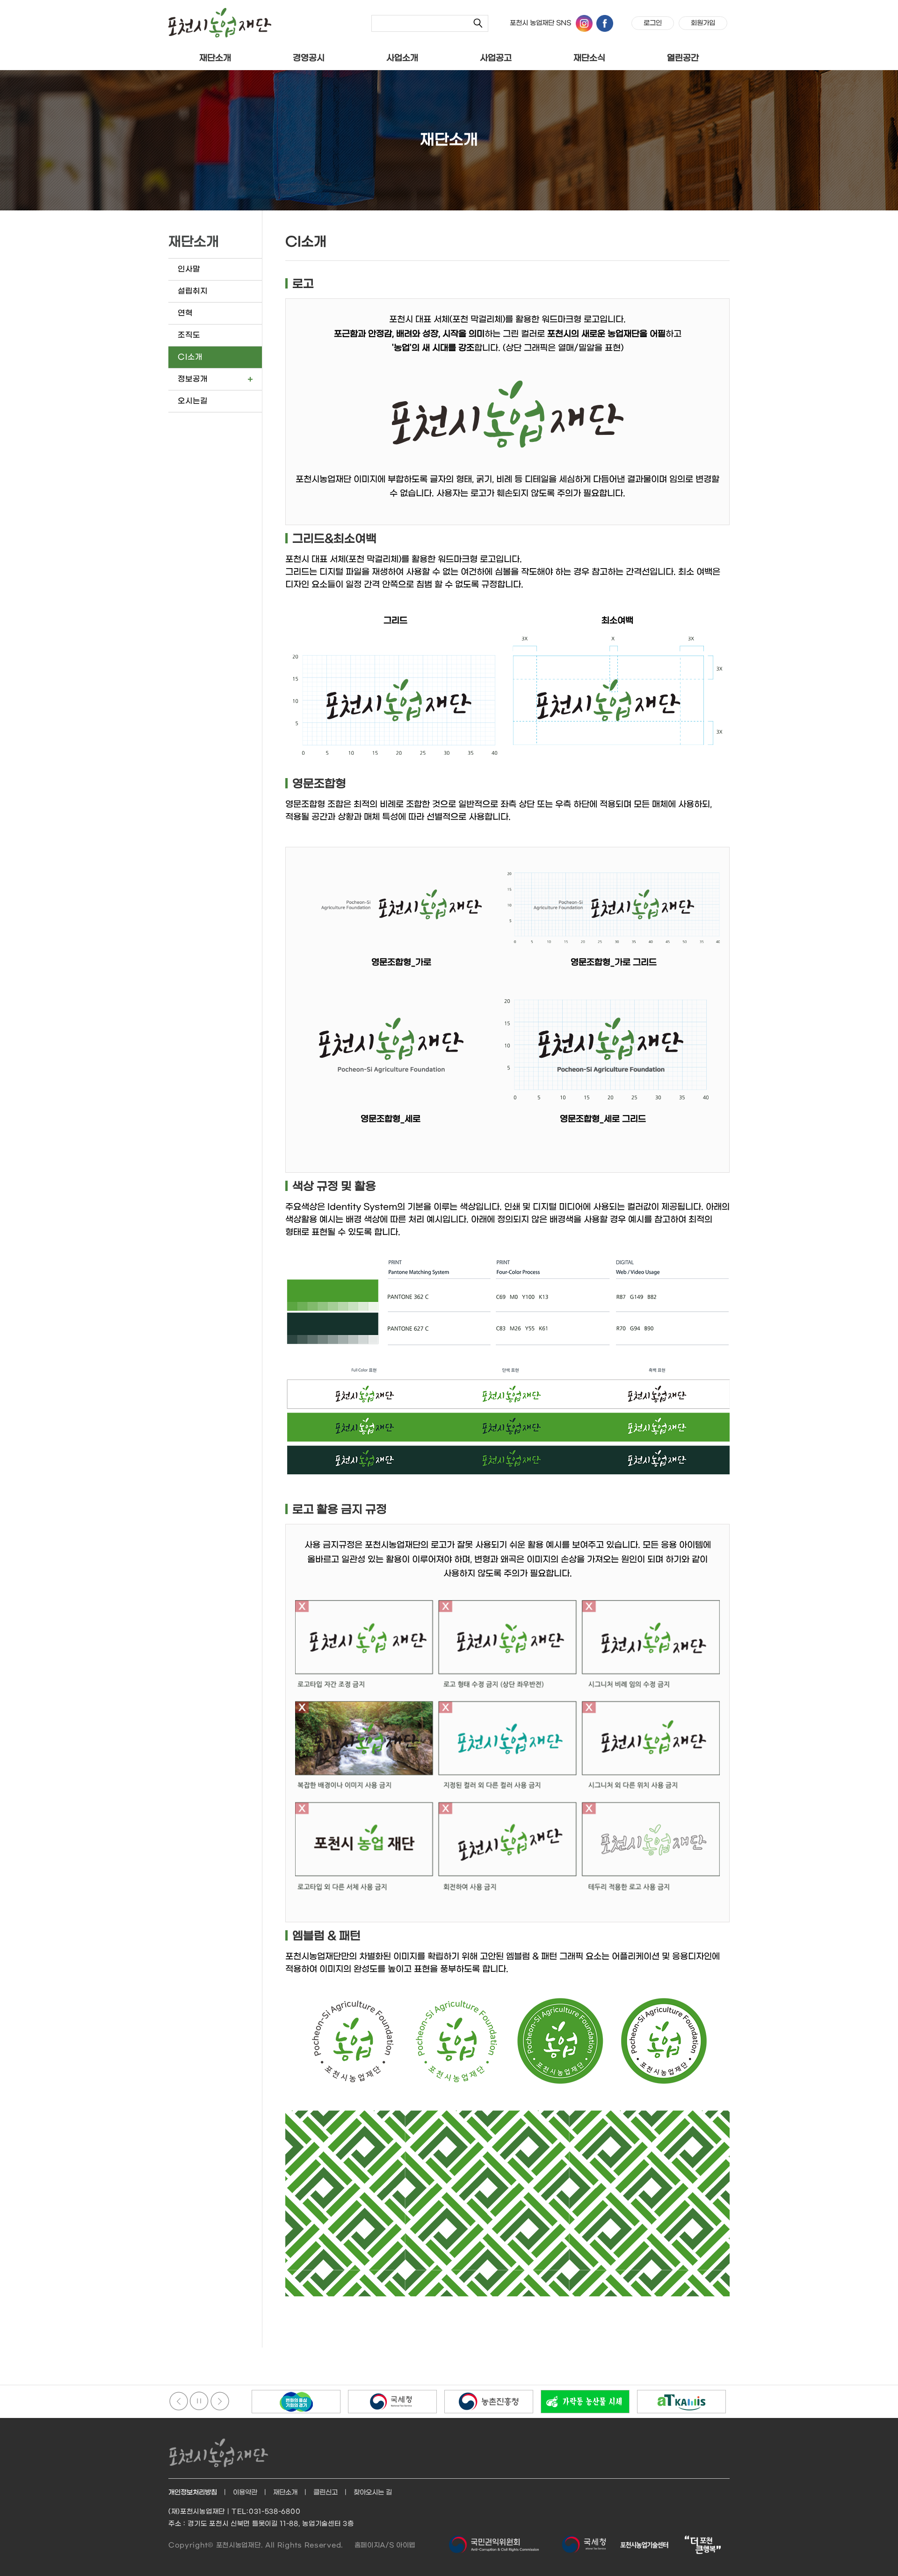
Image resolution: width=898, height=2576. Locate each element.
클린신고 (326, 2493)
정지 (199, 2401)
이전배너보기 (179, 2401)
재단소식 (589, 58)
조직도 (189, 335)
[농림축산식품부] (681, 2402)
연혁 (185, 313)
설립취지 (193, 291)
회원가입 (703, 23)
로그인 (653, 23)
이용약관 (245, 2493)
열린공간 (683, 58)
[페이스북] (605, 23)
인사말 (189, 269)
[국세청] (296, 2402)
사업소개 (402, 58)
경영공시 (309, 58)
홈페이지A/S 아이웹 (385, 2545)
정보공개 (193, 379)
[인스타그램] (584, 23)
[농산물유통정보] (585, 2402)
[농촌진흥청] (392, 2402)
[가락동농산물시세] (489, 2402)
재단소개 (215, 58)
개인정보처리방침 (193, 2493)
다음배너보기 (220, 2401)
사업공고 (496, 58)
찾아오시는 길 (373, 2493)
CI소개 (190, 357)
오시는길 (193, 401)
